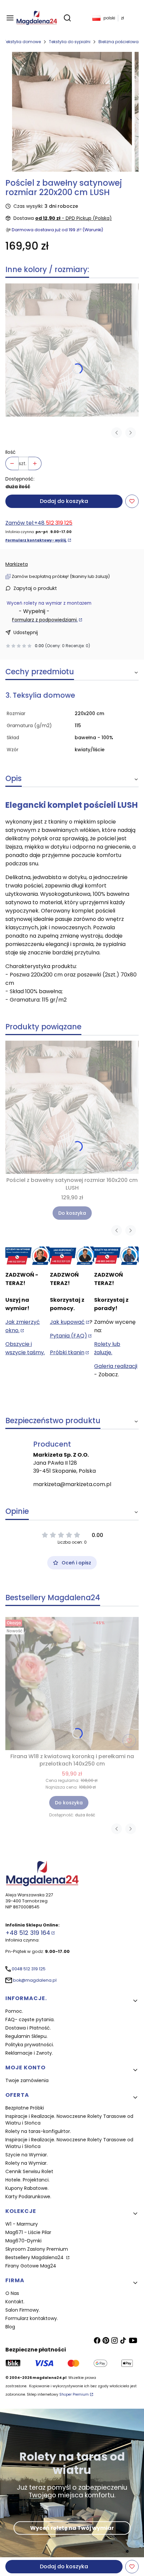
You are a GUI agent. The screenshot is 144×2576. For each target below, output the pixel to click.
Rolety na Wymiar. (26, 2163)
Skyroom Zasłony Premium (37, 2249)
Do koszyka (72, 1213)
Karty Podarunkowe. (28, 2197)
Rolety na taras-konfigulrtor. (38, 2131)
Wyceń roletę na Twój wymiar (72, 2528)
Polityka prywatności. (30, 2045)
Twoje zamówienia (27, 2080)
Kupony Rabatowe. (27, 2188)
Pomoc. (14, 2011)
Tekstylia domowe (22, 42)
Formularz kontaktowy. (32, 2318)
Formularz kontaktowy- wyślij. (36, 540)
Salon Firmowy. (23, 2310)
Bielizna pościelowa (119, 42)
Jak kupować (67, 1322)
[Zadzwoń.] (28, 1256)
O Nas (12, 2293)
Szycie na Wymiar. (27, 2155)
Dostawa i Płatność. (28, 2028)
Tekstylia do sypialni (70, 42)
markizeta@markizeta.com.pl (72, 1484)
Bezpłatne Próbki (25, 2108)
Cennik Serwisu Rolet (29, 2171)
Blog (10, 2327)
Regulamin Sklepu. (26, 2036)
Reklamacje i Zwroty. (29, 2053)
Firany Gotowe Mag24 (31, 2266)
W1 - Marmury (22, 2224)
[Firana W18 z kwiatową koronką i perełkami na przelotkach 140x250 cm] (72, 1684)
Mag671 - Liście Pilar (28, 2232)
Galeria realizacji (116, 1366)
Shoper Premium (74, 2394)
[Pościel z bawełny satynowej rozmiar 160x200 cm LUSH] (72, 350)
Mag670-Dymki (23, 2241)
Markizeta (17, 564)
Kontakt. (15, 2302)
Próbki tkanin (67, 1352)
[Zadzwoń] (116, 1256)
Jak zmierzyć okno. (23, 1326)
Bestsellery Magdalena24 (35, 2257)
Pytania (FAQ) (68, 1336)
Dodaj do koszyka (64, 501)
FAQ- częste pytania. (30, 2020)
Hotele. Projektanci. (27, 2180)
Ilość (11, 452)
